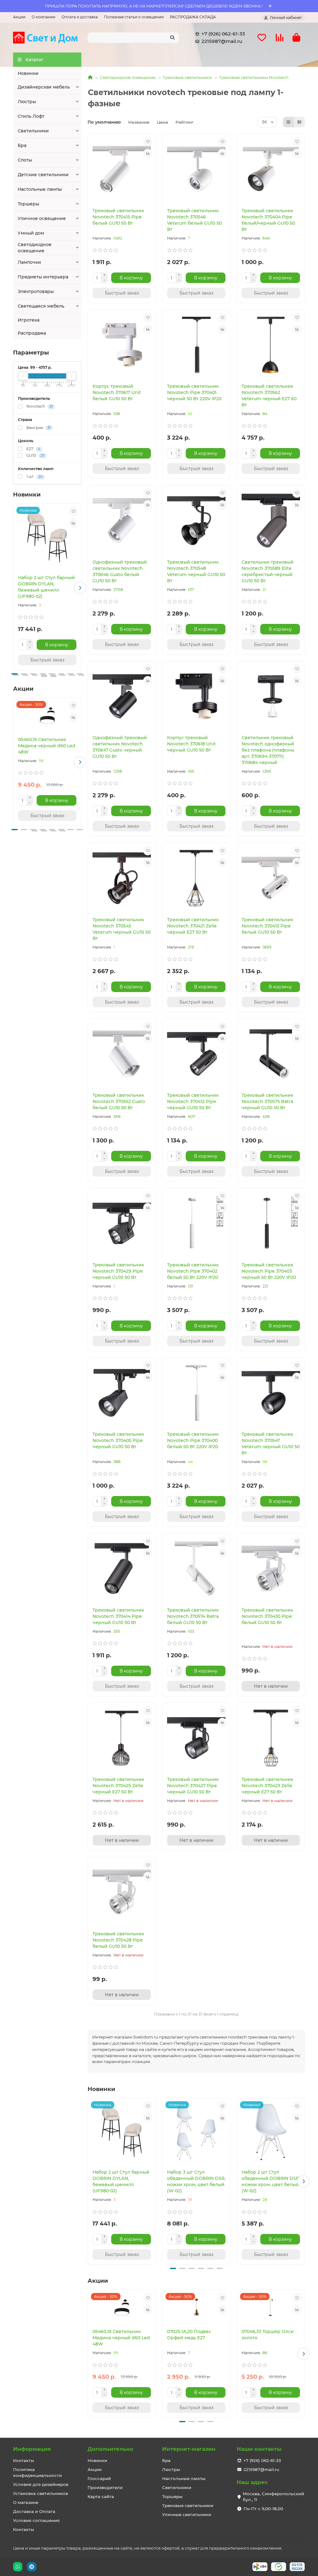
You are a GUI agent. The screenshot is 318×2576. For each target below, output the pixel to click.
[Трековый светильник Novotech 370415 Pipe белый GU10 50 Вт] (122, 169)
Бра (22, 145)
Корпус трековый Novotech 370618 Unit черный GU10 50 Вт (191, 744)
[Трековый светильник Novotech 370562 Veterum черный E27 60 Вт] (271, 345)
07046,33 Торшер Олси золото (268, 2335)
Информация (32, 2449)
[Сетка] (288, 122)
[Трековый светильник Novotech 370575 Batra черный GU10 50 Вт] (271, 1054)
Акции (19, 17)
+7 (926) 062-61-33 (223, 34)
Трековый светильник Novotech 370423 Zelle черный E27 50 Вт (267, 1786)
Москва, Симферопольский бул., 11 (273, 2497)
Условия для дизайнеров (41, 2484)
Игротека (29, 320)
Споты (25, 160)
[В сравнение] (73, 523)
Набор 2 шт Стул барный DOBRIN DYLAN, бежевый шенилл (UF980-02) (46, 587)
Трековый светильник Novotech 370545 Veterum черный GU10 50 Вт (122, 929)
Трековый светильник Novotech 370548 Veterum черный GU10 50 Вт (196, 571)
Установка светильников (41, 2493)
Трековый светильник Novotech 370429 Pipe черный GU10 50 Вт (118, 1271)
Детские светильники (43, 175)
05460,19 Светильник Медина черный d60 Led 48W (47, 746)
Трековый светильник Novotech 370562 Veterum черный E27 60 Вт (269, 396)
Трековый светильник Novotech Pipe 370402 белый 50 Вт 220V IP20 (193, 1271)
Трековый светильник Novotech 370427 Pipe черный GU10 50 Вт (193, 1786)
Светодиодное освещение (35, 248)
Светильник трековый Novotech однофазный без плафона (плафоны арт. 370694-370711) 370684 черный (268, 750)
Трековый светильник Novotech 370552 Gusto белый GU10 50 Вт (119, 1101)
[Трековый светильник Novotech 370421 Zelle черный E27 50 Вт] (196, 878)
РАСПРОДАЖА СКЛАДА (193, 17)
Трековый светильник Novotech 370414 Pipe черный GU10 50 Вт (118, 1616)
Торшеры (28, 204)
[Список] (299, 122)
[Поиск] (172, 38)
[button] (15, 588)
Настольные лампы (40, 189)
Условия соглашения (36, 2520)
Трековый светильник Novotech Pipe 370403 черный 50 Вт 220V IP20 (269, 1271)
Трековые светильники (187, 77)
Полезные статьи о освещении (134, 17)
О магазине (26, 2502)
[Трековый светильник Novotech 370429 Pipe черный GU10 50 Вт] (122, 1223)
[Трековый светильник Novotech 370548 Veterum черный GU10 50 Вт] (196, 521)
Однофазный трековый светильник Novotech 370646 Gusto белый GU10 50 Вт (120, 571)
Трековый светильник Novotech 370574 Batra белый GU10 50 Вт (193, 1616)
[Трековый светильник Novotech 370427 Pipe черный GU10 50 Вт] (196, 1738)
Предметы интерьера (43, 277)
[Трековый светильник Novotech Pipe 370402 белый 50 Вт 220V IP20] (196, 1223)
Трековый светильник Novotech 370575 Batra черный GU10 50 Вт (267, 1101)
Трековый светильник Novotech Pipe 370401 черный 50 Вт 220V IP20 (194, 392)
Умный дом (31, 233)
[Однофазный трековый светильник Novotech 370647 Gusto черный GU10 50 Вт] (122, 696)
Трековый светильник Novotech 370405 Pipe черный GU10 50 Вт (118, 1440)
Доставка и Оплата (34, 2511)
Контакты (24, 2460)
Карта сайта (101, 2496)
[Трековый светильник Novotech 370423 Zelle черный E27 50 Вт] (271, 1738)
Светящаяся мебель (41, 306)
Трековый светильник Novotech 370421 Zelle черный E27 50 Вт (193, 926)
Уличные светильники (187, 2514)
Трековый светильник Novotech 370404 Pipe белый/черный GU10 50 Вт (268, 220)
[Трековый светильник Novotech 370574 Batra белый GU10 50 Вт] (196, 1569)
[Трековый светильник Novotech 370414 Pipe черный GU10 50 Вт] (122, 1569)
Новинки (28, 73)
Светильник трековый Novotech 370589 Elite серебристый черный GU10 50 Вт (268, 571)
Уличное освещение (42, 218)
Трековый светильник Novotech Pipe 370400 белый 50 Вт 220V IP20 (193, 1440)
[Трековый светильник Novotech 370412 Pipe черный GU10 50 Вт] (196, 1054)
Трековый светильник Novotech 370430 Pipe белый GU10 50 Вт (267, 1616)
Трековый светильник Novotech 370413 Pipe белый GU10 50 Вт (267, 926)
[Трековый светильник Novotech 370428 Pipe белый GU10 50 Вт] (122, 1892)
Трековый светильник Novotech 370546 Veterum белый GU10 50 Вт (194, 220)
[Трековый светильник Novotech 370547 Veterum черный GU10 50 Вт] (271, 1393)
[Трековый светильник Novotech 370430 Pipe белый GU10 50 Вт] (271, 1569)
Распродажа (32, 333)
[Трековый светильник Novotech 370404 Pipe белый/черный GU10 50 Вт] (271, 169)
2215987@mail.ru (222, 41)
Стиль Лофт (31, 116)
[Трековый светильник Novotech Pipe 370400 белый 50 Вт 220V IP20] (196, 1393)
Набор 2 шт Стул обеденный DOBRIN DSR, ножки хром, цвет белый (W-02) (271, 2181)
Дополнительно (110, 2449)
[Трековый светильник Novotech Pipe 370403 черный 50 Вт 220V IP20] (271, 1223)
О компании (43, 17)
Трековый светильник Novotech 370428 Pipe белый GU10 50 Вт (118, 1940)
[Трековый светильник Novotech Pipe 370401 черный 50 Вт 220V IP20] (196, 345)
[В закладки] (73, 511)
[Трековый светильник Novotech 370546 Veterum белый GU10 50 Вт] (196, 169)
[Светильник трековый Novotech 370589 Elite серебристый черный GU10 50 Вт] (271, 521)
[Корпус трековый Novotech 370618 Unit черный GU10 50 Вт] (196, 696)
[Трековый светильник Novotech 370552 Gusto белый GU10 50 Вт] (122, 1054)
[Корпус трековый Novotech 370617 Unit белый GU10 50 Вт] (122, 345)
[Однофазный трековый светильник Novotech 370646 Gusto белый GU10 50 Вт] (122, 521)
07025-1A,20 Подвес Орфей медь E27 (189, 2335)
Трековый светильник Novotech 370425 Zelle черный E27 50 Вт (118, 1786)
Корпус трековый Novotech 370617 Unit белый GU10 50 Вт (117, 392)
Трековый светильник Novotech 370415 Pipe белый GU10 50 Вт (118, 217)
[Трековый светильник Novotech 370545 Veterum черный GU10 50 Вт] (122, 878)
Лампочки (29, 262)
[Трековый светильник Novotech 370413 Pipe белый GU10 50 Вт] (271, 878)
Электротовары (36, 291)
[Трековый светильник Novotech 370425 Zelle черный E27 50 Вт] (122, 1738)
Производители (105, 2487)
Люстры (27, 102)
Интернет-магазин (189, 2449)
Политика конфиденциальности (37, 2472)
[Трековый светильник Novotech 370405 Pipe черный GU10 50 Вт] (122, 1393)
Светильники (33, 131)
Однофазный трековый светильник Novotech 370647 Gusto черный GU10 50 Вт (120, 747)
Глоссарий (99, 2478)
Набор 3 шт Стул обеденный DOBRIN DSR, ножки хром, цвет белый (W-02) (196, 2181)
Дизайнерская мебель (44, 87)
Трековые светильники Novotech (254, 77)
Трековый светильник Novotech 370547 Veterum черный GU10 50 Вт (271, 1444)
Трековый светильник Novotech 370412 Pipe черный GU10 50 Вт (193, 1101)
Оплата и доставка (80, 17)
